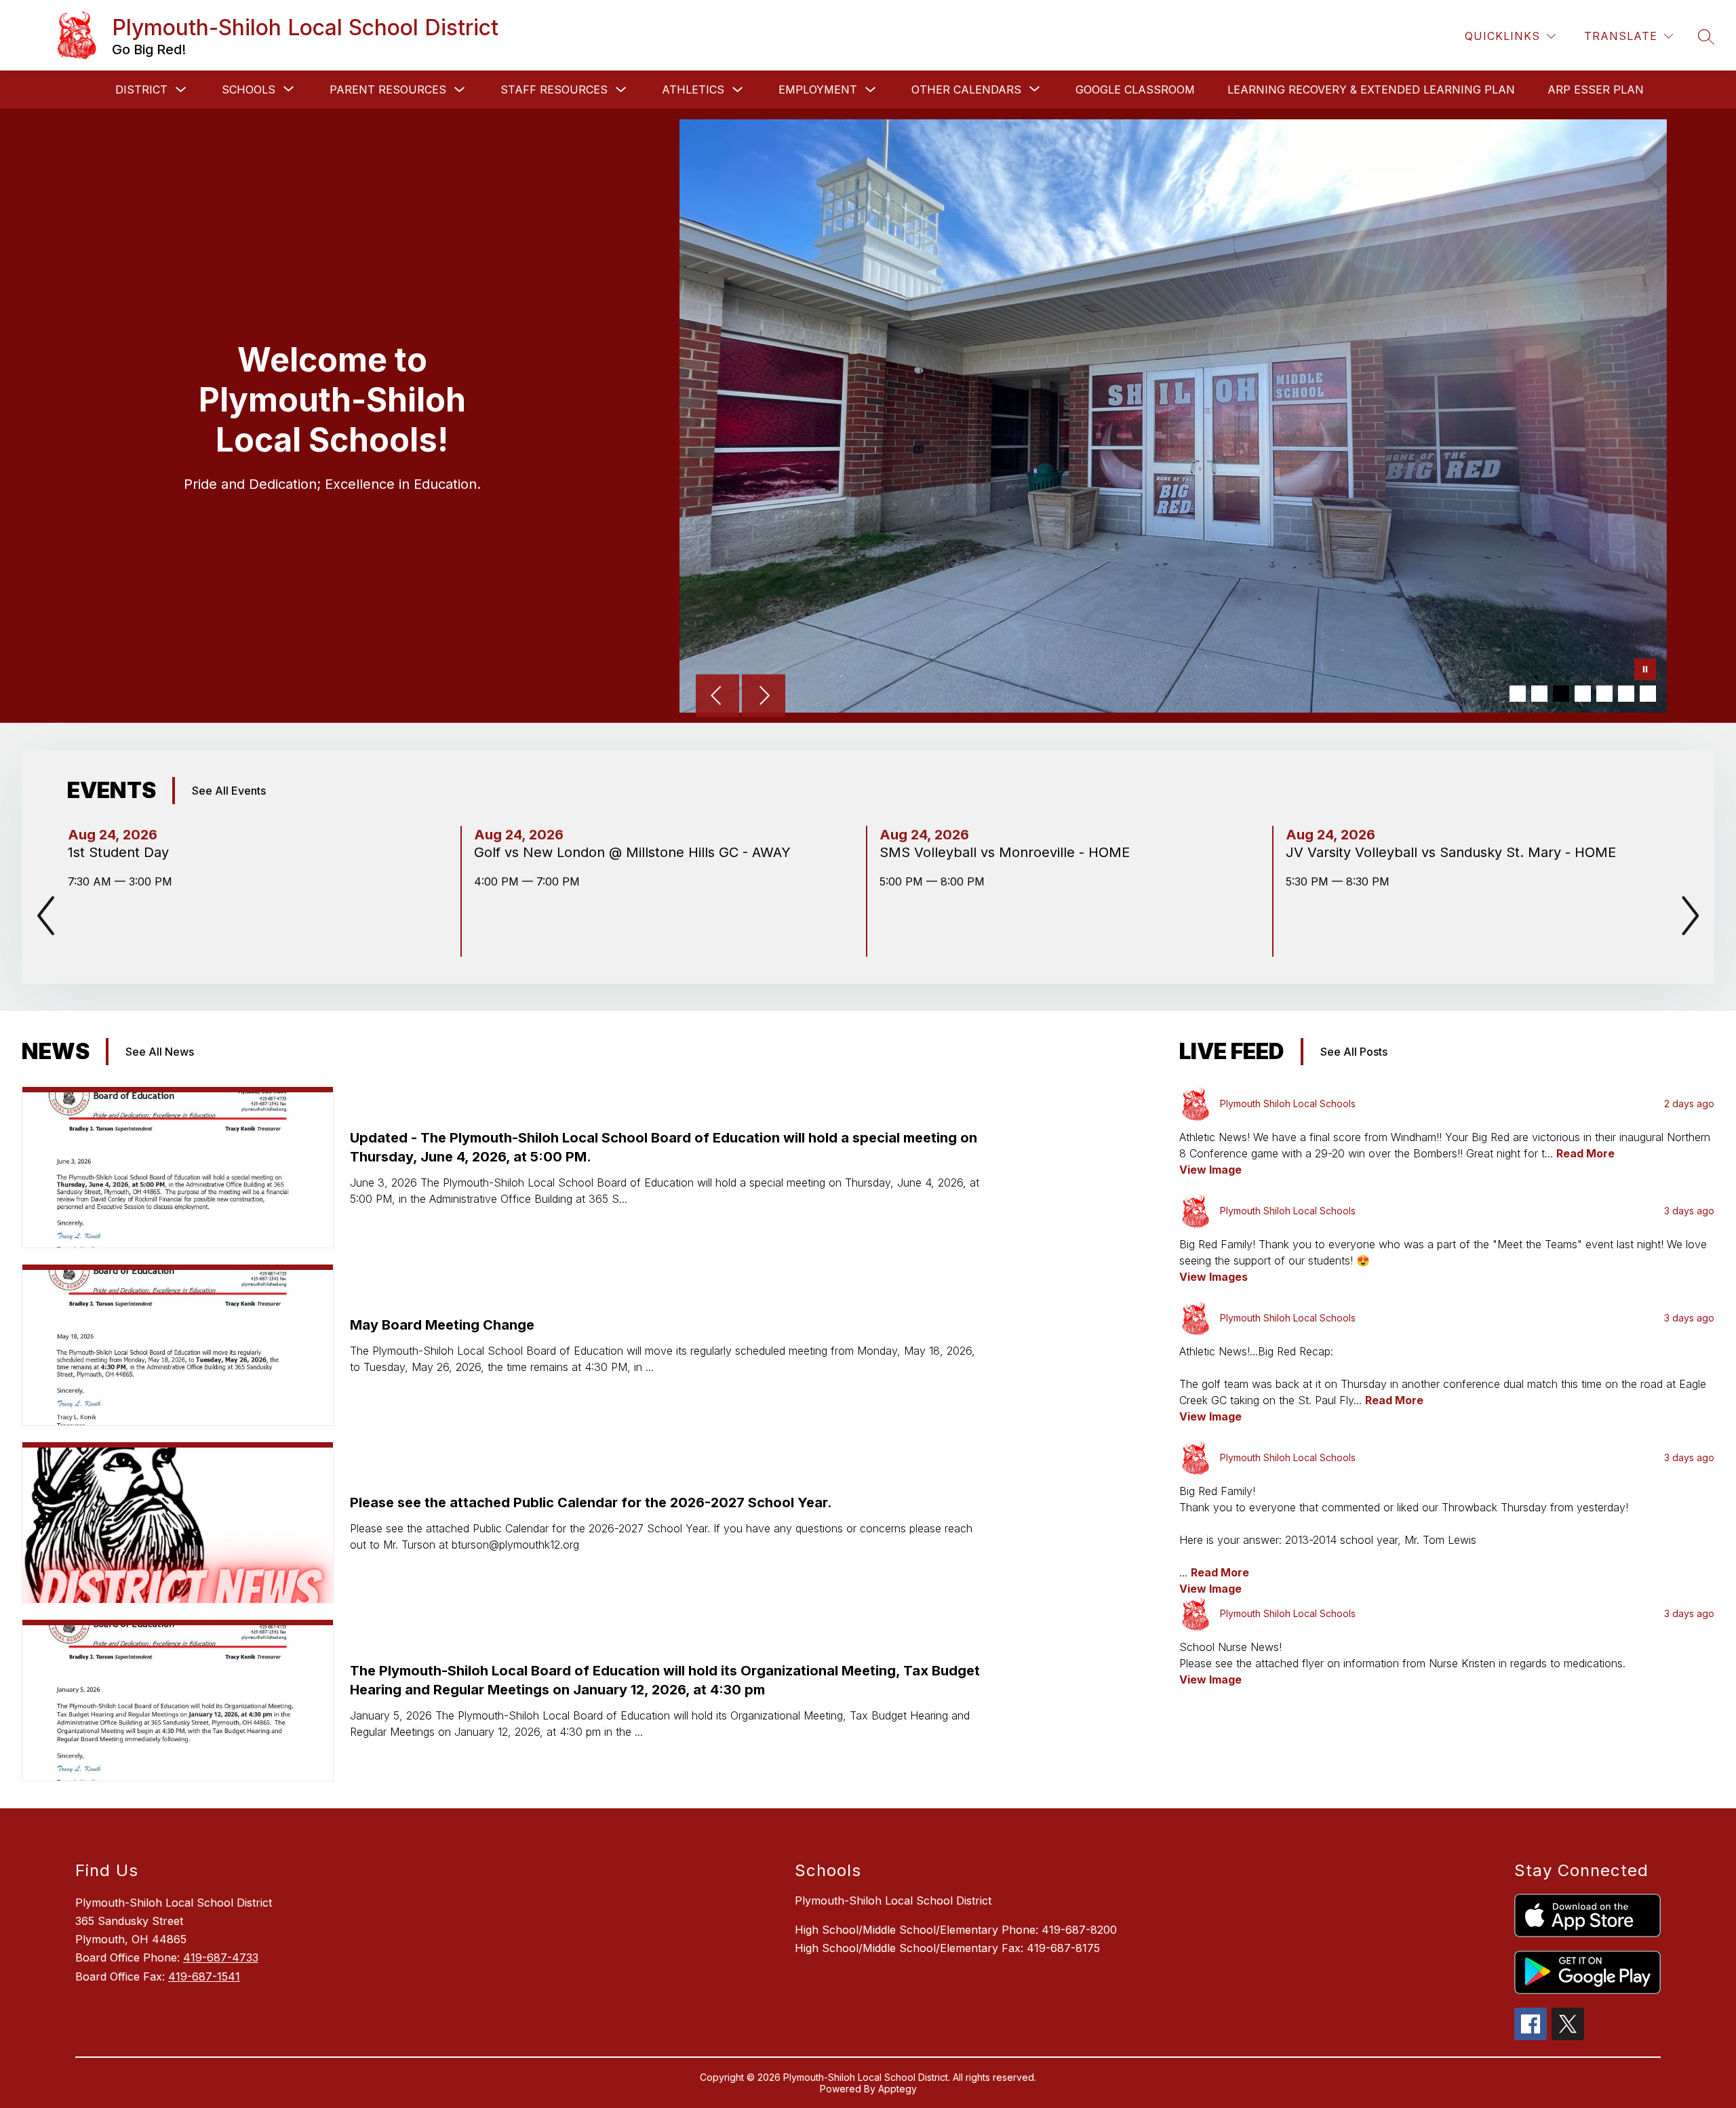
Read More (1585, 1153)
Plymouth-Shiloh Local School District (893, 1901)
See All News (160, 1052)
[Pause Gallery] (1645, 671)
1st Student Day (122, 852)
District (141, 90)
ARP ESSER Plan (1596, 90)
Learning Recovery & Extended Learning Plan (1371, 90)
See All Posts (1354, 1052)
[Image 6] (1626, 694)
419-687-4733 (221, 1957)
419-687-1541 (204, 1976)
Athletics (693, 90)
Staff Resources (554, 90)
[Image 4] (1583, 694)
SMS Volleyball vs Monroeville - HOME (1009, 852)
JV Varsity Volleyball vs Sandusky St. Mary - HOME (1455, 852)
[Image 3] (1561, 694)
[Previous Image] (717, 697)
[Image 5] (1604, 694)
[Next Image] (764, 697)
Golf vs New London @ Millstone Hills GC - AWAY (636, 852)
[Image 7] (1648, 694)
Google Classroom (1135, 90)
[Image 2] (1539, 694)
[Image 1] (1518, 694)
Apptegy (897, 2089)
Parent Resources (388, 90)
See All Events (229, 791)
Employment (818, 90)
